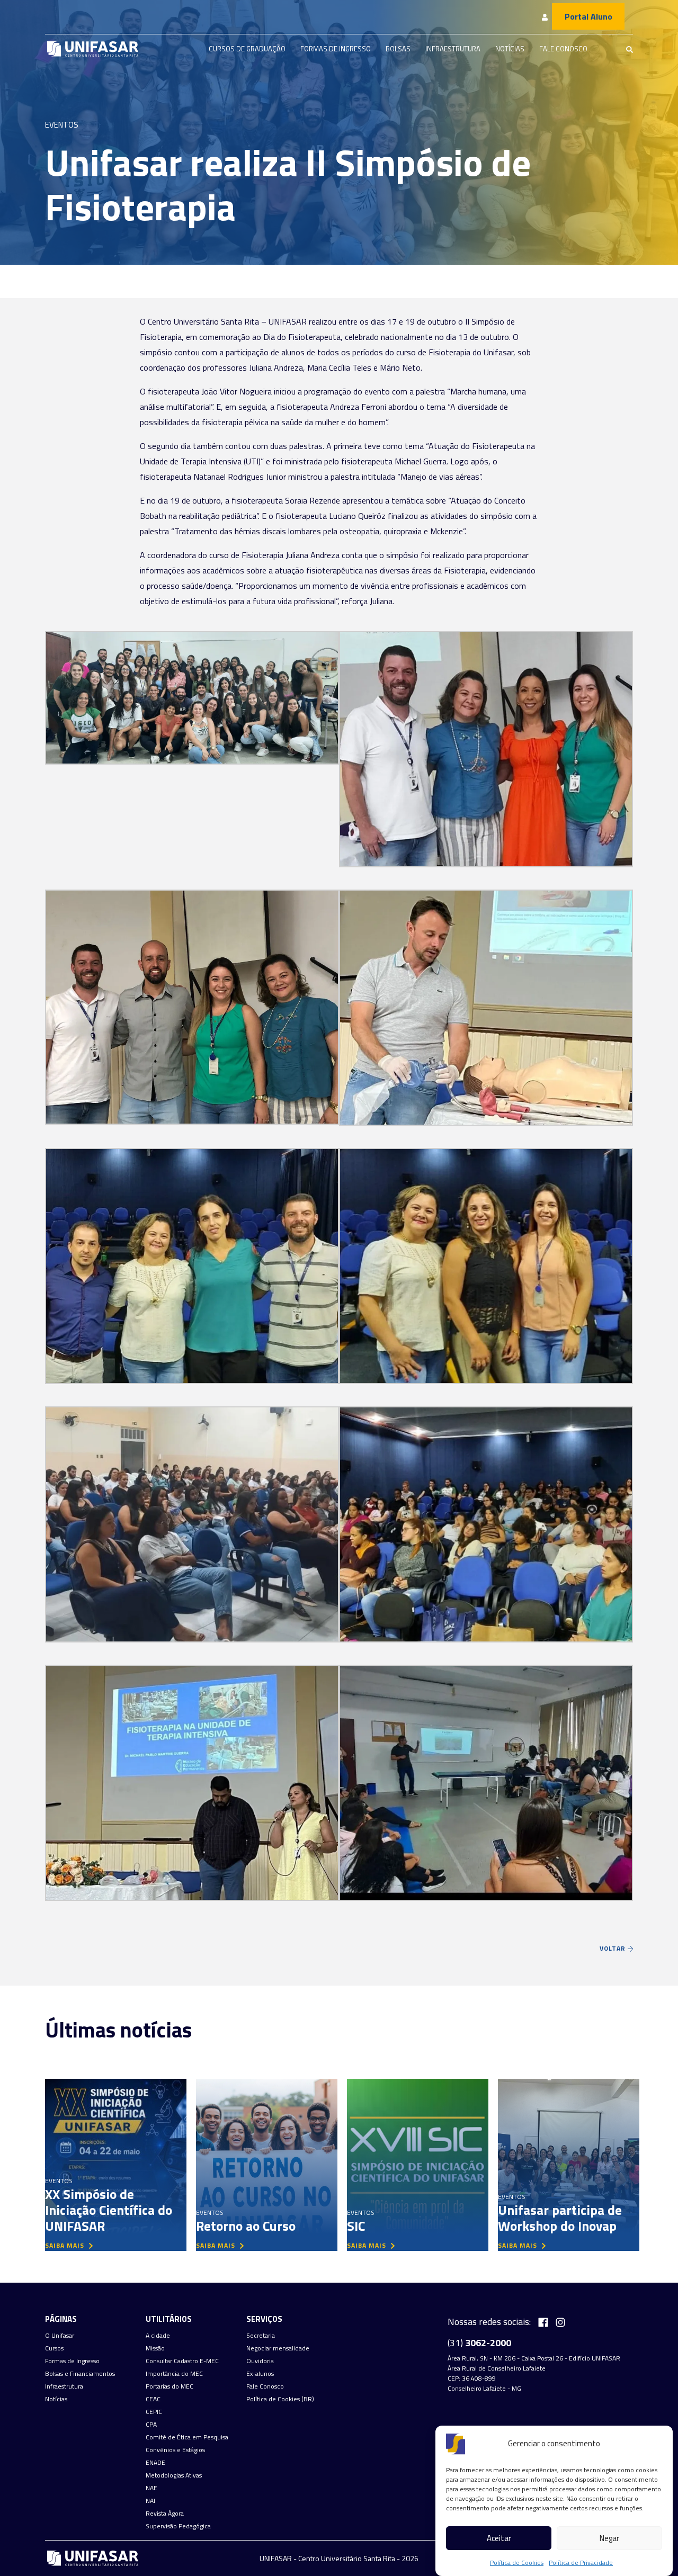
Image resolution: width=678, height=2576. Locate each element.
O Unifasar (60, 2336)
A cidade (158, 2336)
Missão (155, 2348)
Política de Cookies (517, 2562)
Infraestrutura (453, 49)
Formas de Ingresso (336, 49)
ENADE (155, 2463)
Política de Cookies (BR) (280, 2399)
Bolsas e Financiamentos (80, 2374)
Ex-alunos (260, 2374)
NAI (150, 2501)
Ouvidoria (260, 2361)
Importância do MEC (174, 2374)
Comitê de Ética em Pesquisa (187, 2437)
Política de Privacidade (581, 2562)
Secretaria (261, 2336)
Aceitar (499, 2538)
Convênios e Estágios (175, 2450)
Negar (609, 2538)
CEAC (153, 2399)
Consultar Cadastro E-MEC (182, 2361)
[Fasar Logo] (93, 49)
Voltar (614, 1948)
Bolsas (398, 49)
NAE (151, 2488)
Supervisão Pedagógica (178, 2526)
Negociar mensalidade (278, 2348)
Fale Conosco (563, 49)
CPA (151, 2425)
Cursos (54, 2348)
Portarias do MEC (169, 2386)
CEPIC (154, 2412)
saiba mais (66, 2245)
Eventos (62, 125)
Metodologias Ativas (174, 2475)
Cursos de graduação (247, 49)
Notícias (510, 49)
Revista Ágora (165, 2514)
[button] (192, 694)
